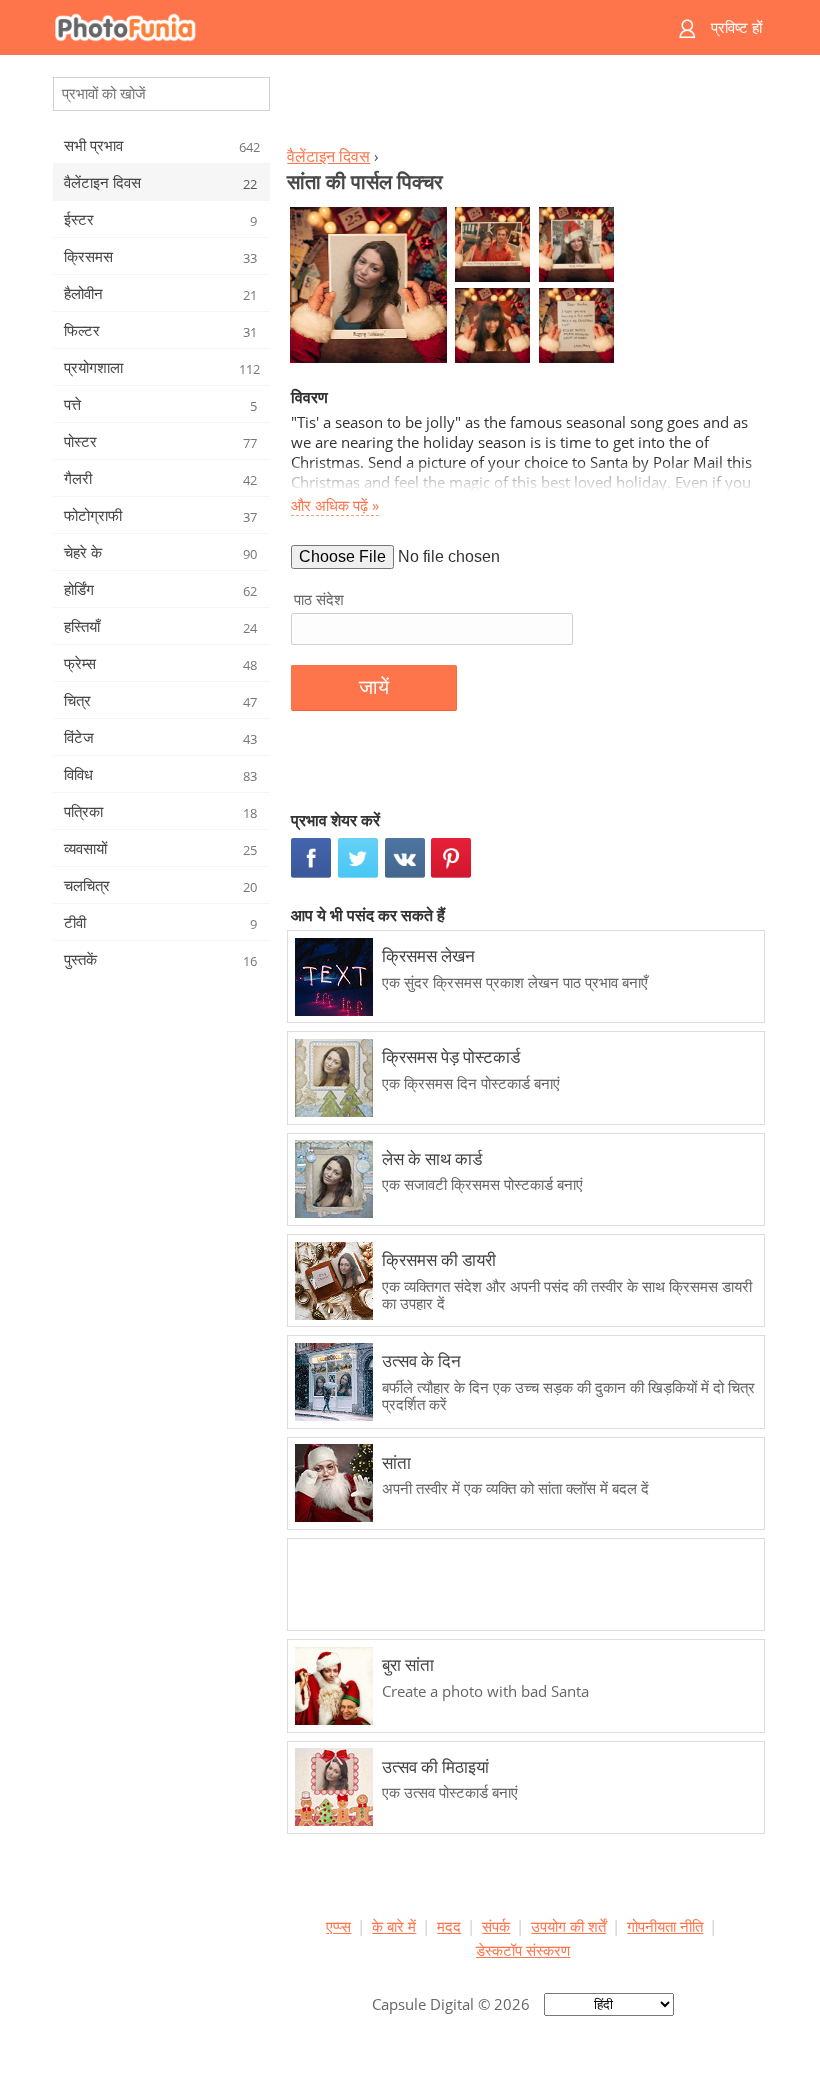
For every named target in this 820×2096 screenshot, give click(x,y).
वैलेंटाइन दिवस (328, 156)
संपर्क (496, 1926)
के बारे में (394, 1926)
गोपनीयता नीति (665, 1926)
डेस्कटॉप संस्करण (523, 1950)
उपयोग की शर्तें (568, 1926)
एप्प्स (338, 1926)
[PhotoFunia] (332, 27)
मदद (449, 1926)
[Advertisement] (523, 106)
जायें (374, 687)
